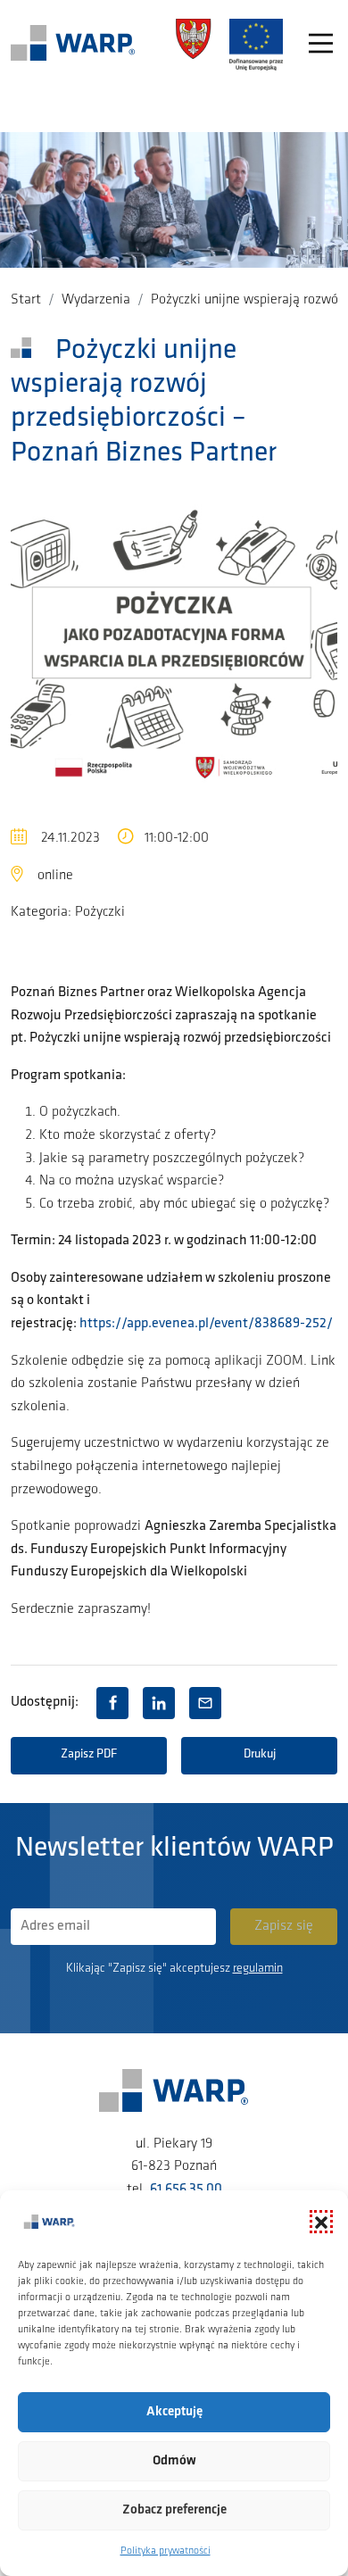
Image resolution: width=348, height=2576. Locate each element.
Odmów (174, 2461)
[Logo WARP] (73, 45)
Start (26, 300)
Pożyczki (100, 912)
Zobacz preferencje (174, 2510)
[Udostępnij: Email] (205, 1703)
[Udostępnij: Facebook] (112, 1703)
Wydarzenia (96, 300)
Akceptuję (174, 2412)
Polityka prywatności (166, 2551)
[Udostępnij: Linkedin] (159, 1703)
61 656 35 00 (186, 2190)
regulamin (258, 1969)
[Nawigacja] (321, 45)
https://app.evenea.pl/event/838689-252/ (206, 1324)
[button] (321, 2222)
